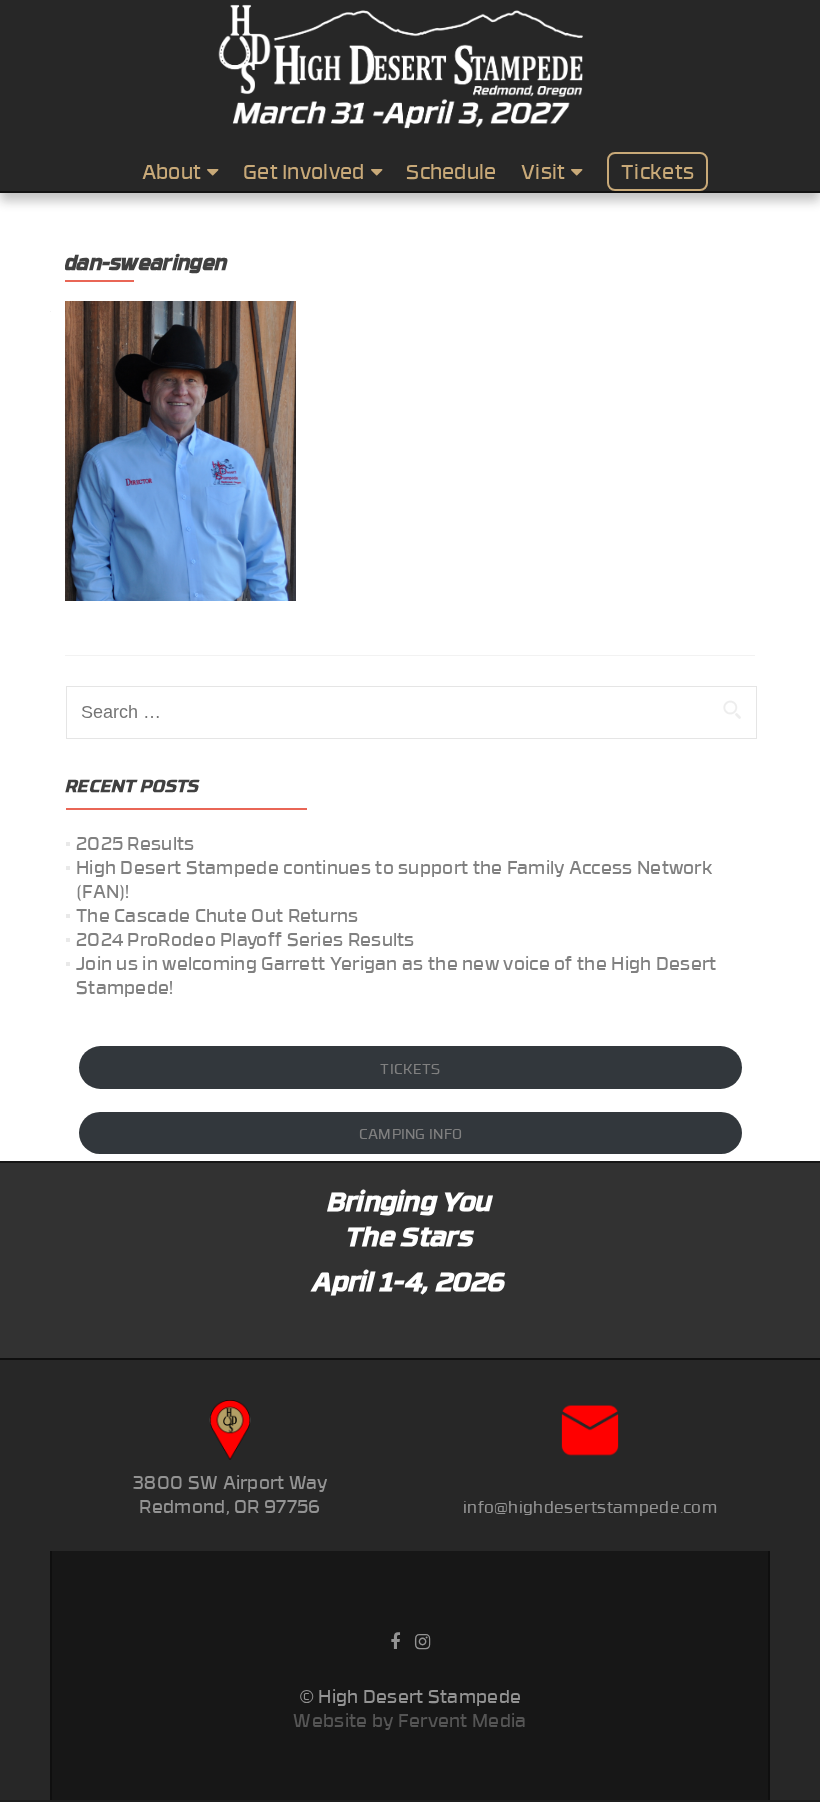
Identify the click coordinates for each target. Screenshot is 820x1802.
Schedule (451, 171)
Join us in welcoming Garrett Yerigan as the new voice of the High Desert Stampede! (396, 974)
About (172, 171)
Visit (543, 171)
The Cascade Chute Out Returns (217, 914)
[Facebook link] (395, 1639)
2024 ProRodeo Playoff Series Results (245, 938)
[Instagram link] (422, 1639)
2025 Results (135, 842)
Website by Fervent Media (409, 1719)
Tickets (657, 171)
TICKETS (410, 1068)
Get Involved (304, 171)
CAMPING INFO (411, 1133)
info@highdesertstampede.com (590, 1506)
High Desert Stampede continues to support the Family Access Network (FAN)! (394, 878)
